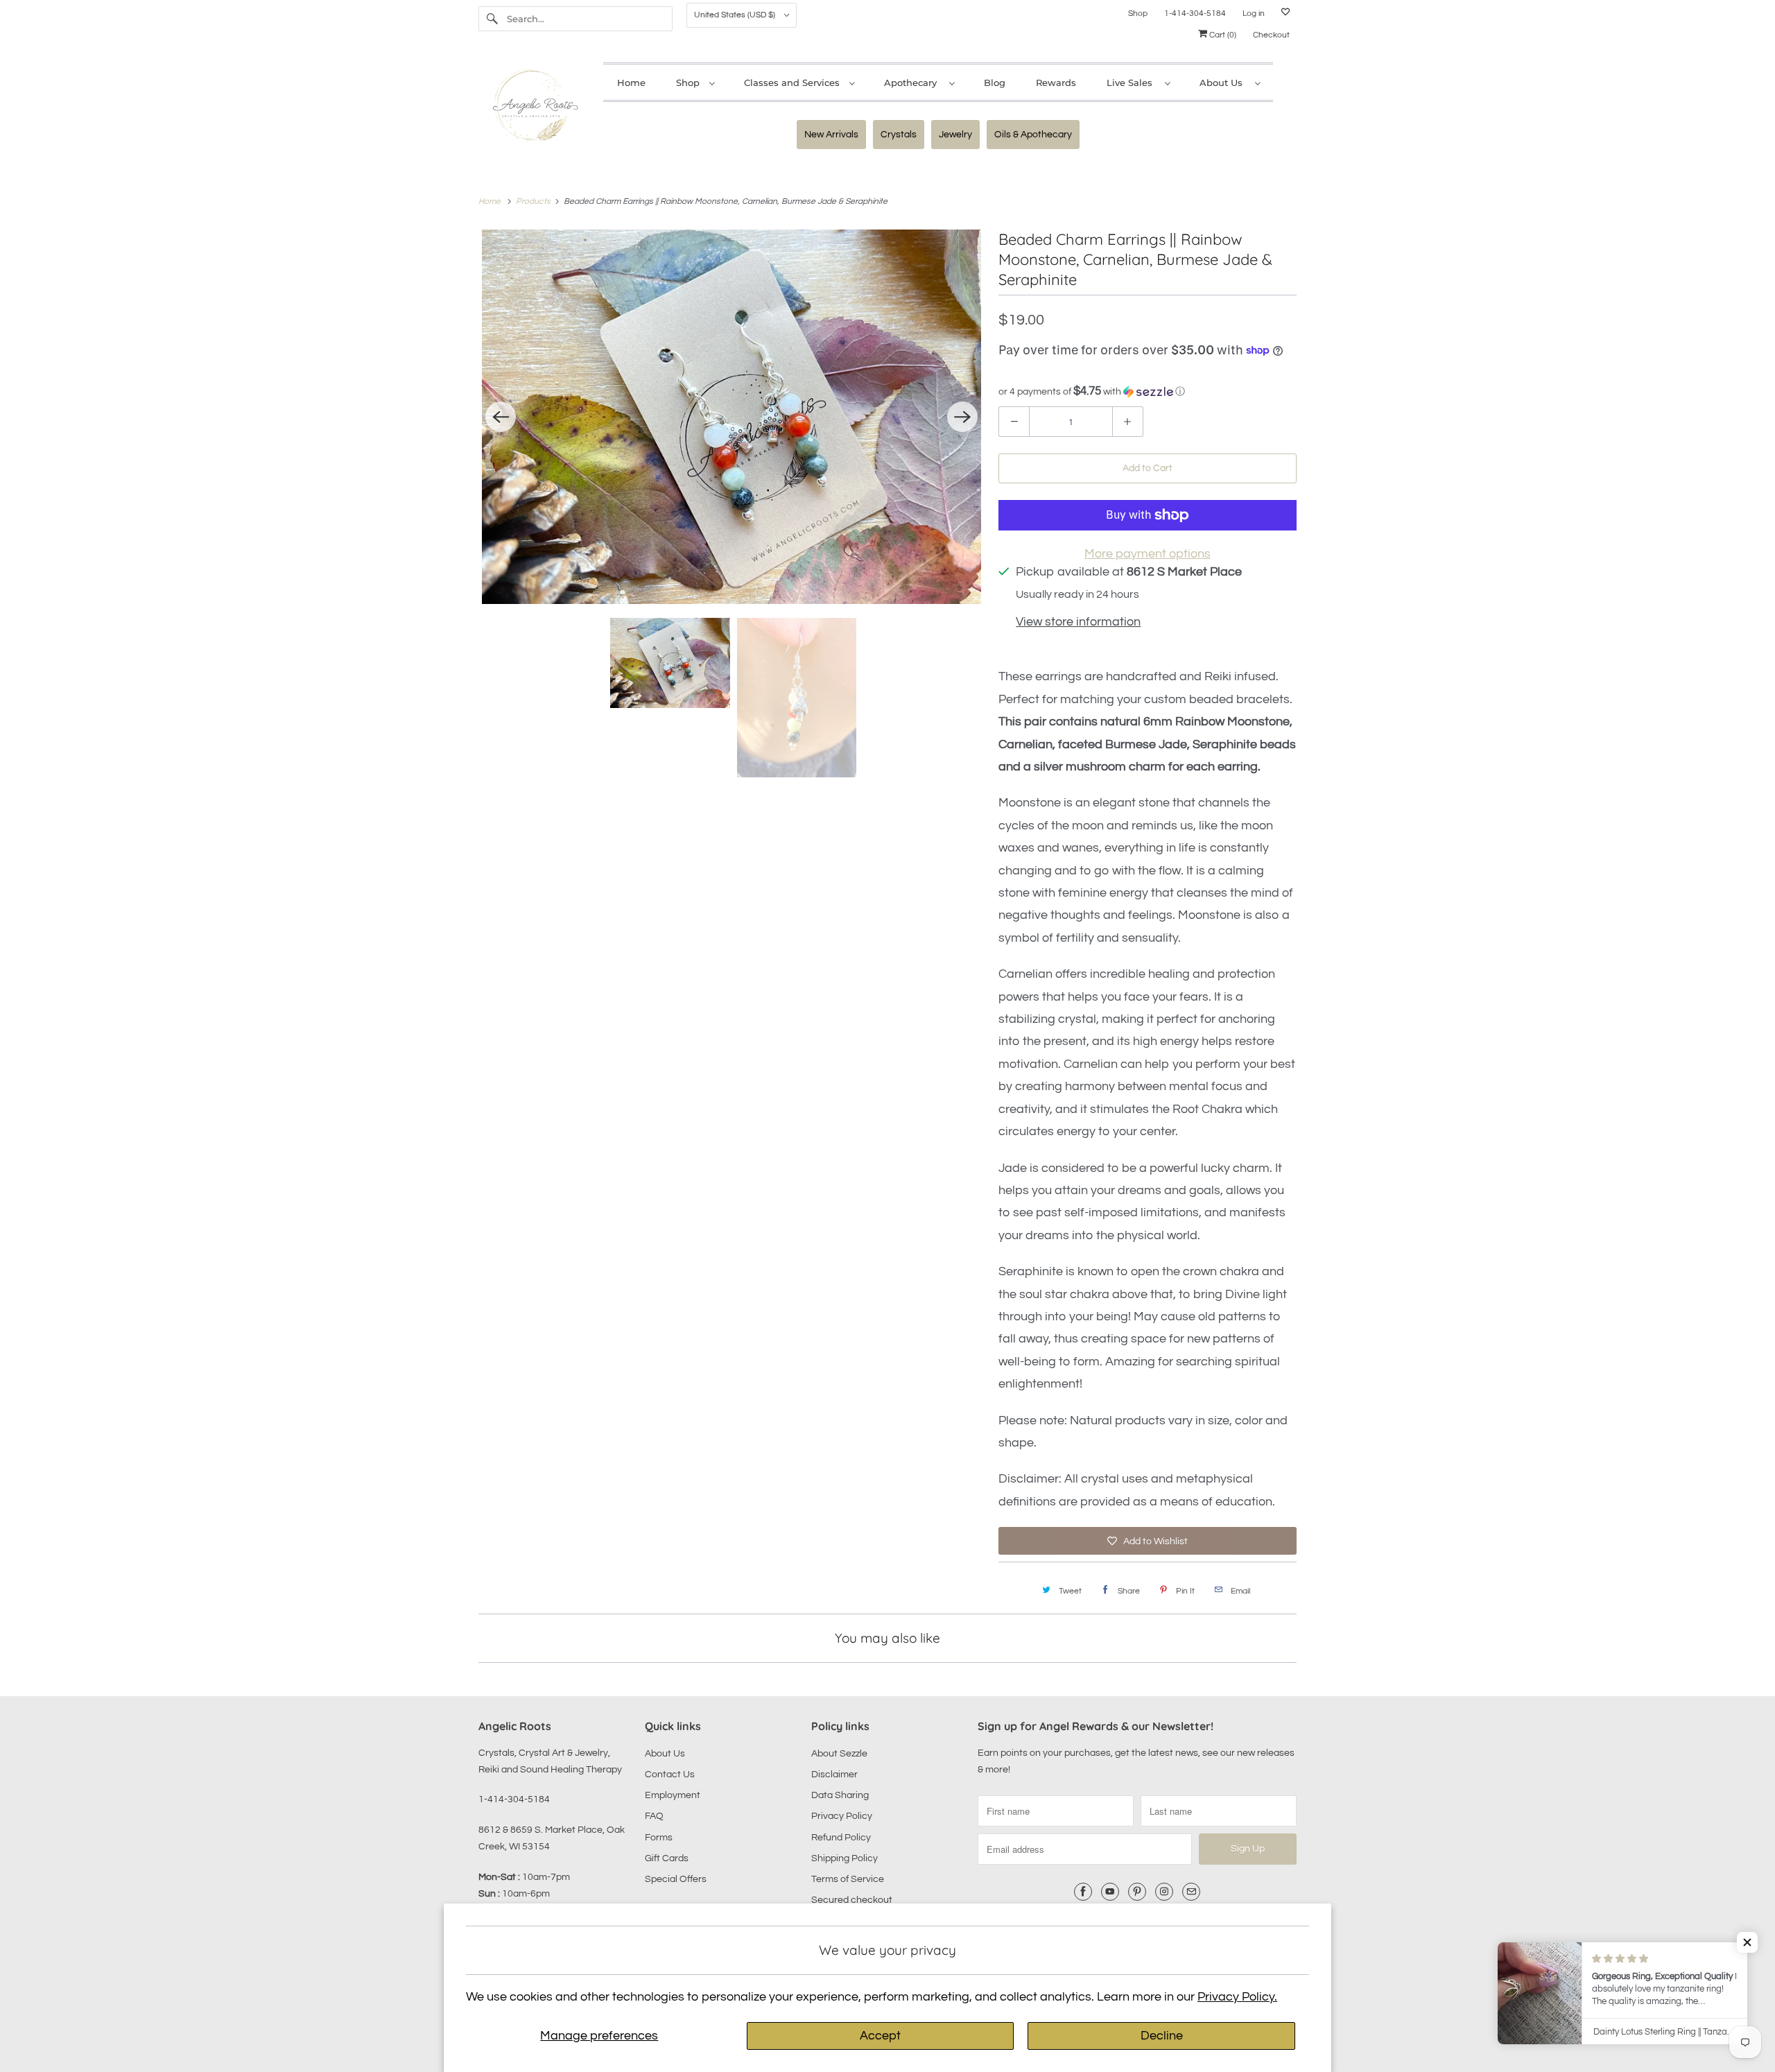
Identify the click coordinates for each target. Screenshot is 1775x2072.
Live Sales (1132, 83)
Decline (1162, 2036)
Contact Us (670, 1775)
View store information (1078, 622)
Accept (880, 2036)
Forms (659, 1838)
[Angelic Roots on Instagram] (1164, 1892)
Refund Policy (841, 1838)
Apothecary (913, 83)
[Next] (962, 417)
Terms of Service (848, 1879)
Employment (673, 1795)
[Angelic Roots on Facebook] (1083, 1892)
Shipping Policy (845, 1858)
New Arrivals (831, 135)
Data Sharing (840, 1795)
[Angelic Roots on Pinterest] (1137, 1892)
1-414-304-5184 (1195, 14)
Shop (1138, 14)
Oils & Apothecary (1033, 135)
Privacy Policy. (1237, 1997)
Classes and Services (793, 83)
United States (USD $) (736, 15)
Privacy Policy (842, 1816)
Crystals (899, 135)
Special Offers (676, 1879)
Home (631, 83)
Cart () (1222, 35)
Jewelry (955, 135)
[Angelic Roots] (534, 109)
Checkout (1271, 35)
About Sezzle (839, 1754)
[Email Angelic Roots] (1191, 1892)
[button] (1148, 391)
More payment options (1148, 554)
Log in (1254, 14)
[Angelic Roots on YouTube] (1110, 1892)
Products (534, 201)
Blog (995, 83)
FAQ (654, 1816)
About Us (1224, 83)
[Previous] (501, 417)
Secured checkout (852, 1900)
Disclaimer (834, 1775)
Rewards (1056, 83)
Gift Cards (667, 1858)
